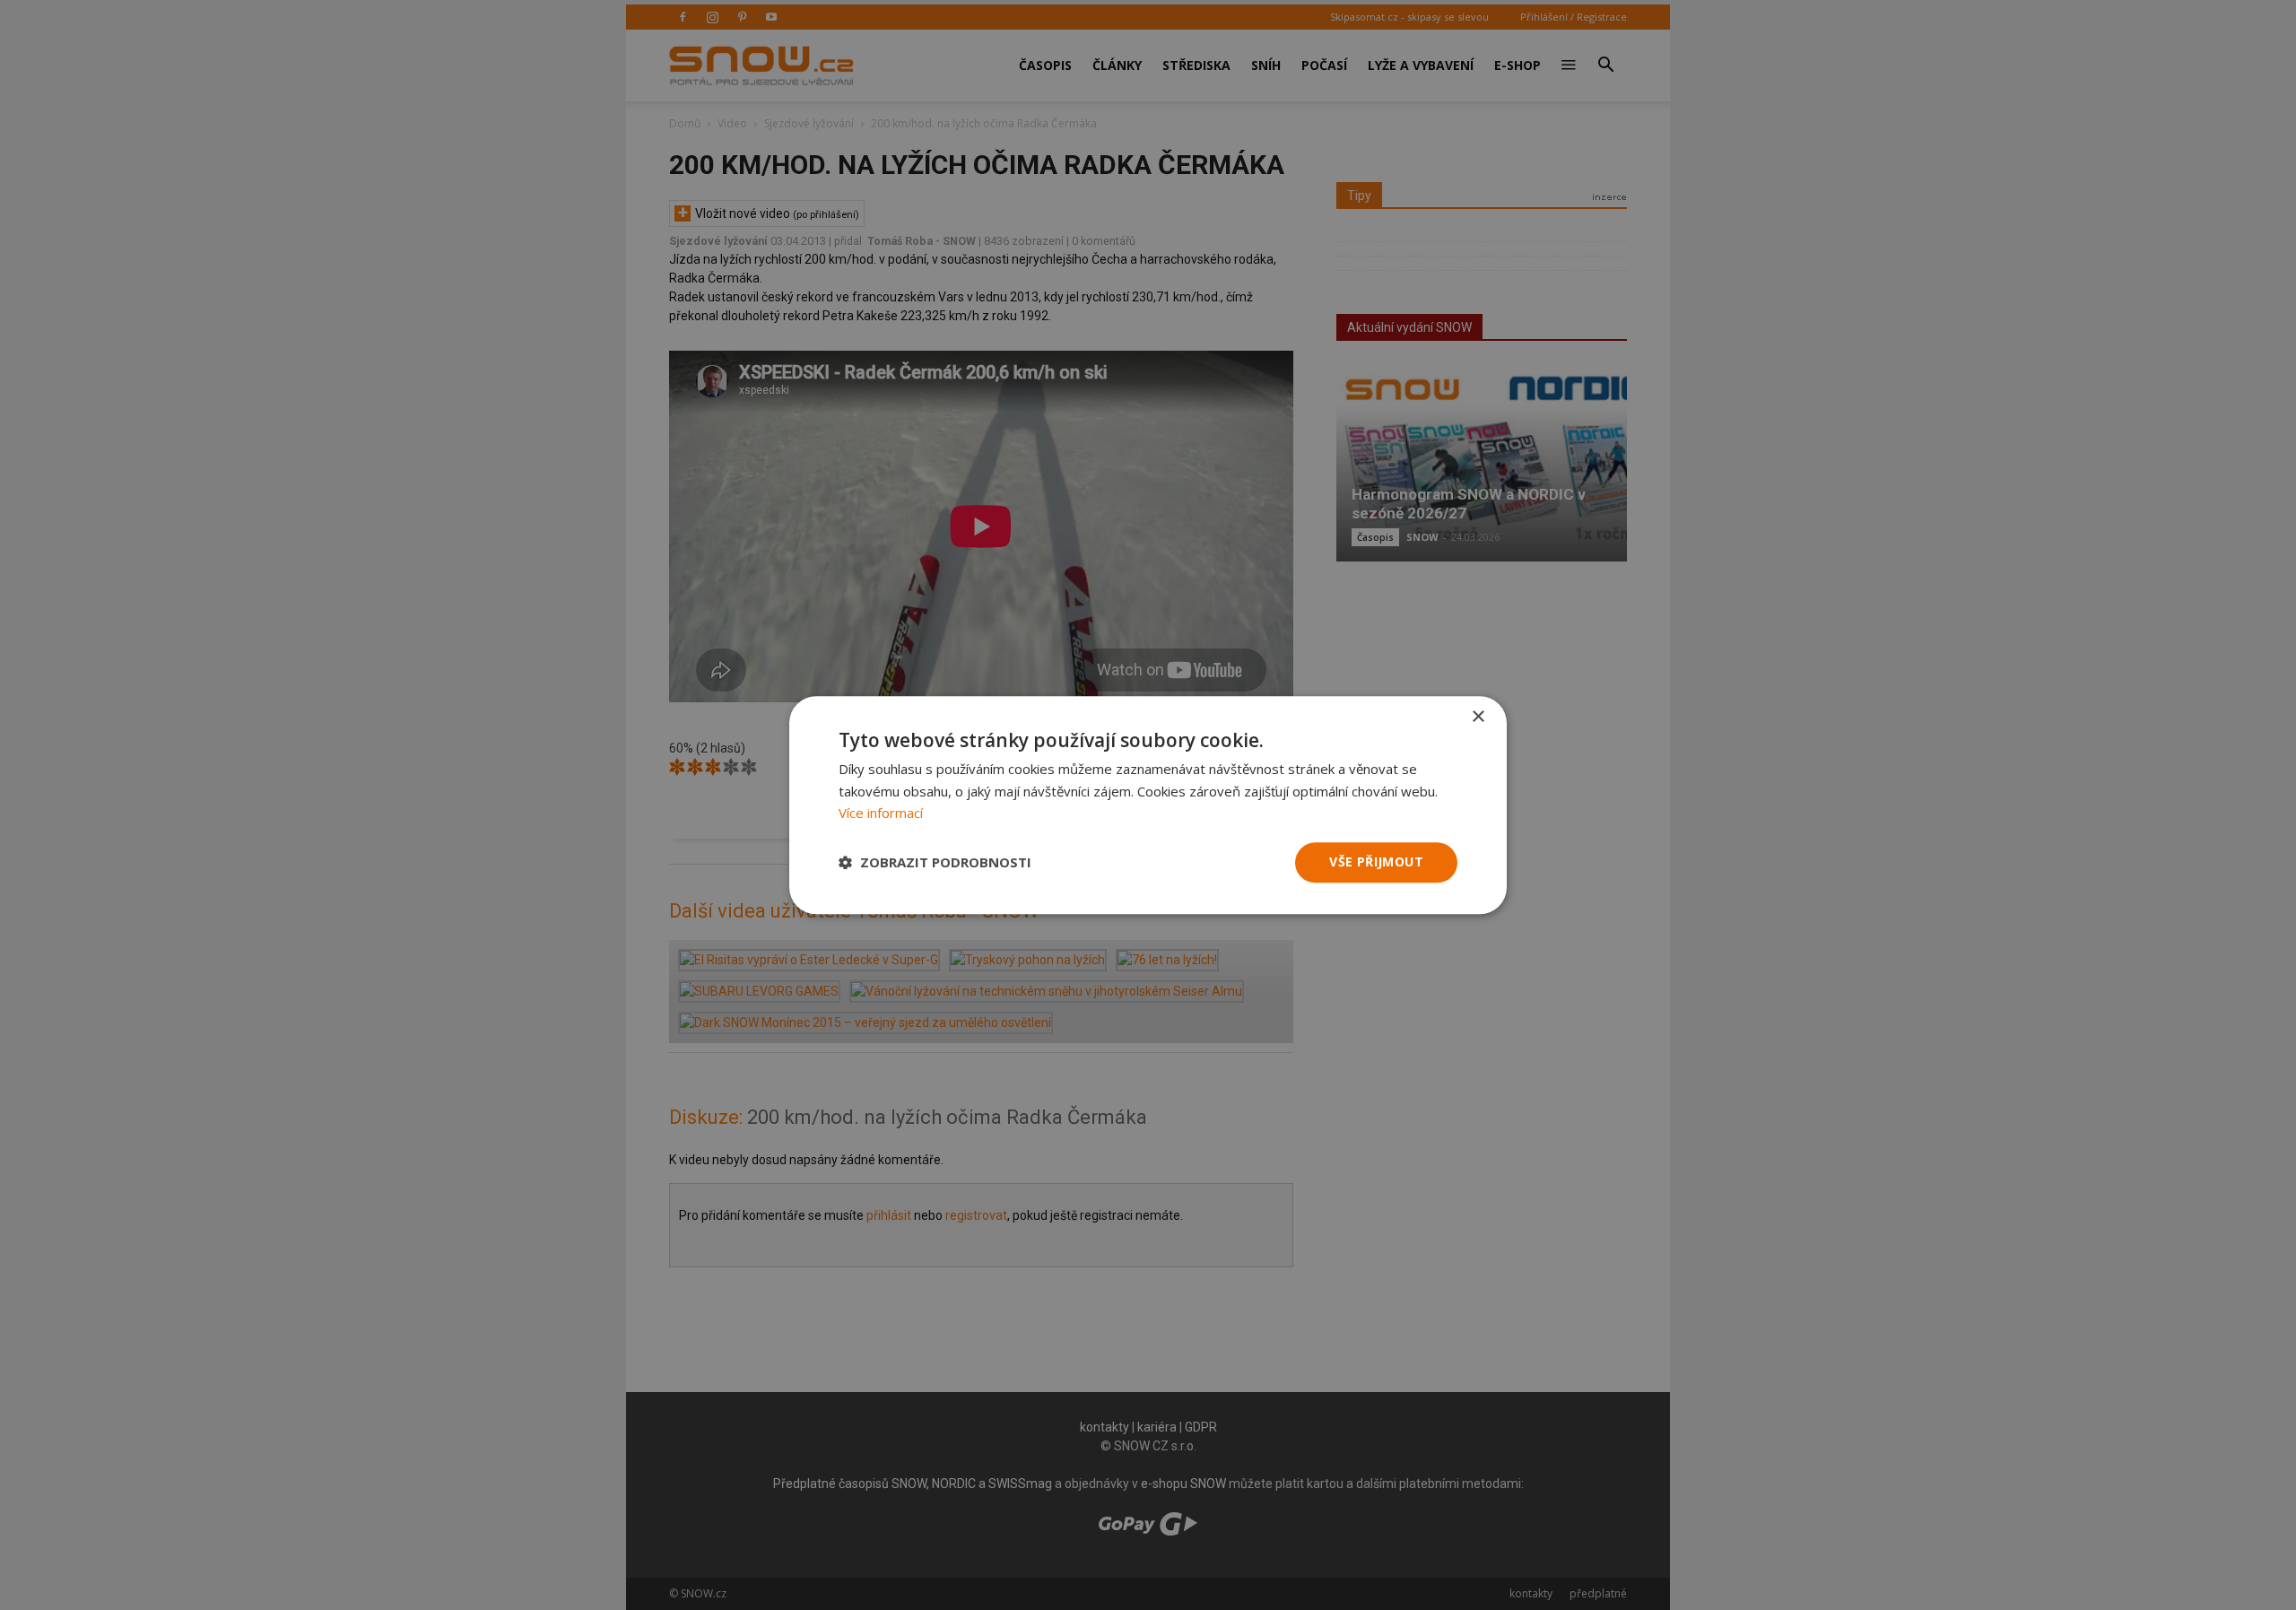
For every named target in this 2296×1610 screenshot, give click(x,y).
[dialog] (1148, 805)
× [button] (1478, 717)
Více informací (881, 814)
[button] (935, 863)
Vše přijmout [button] (1376, 862)
